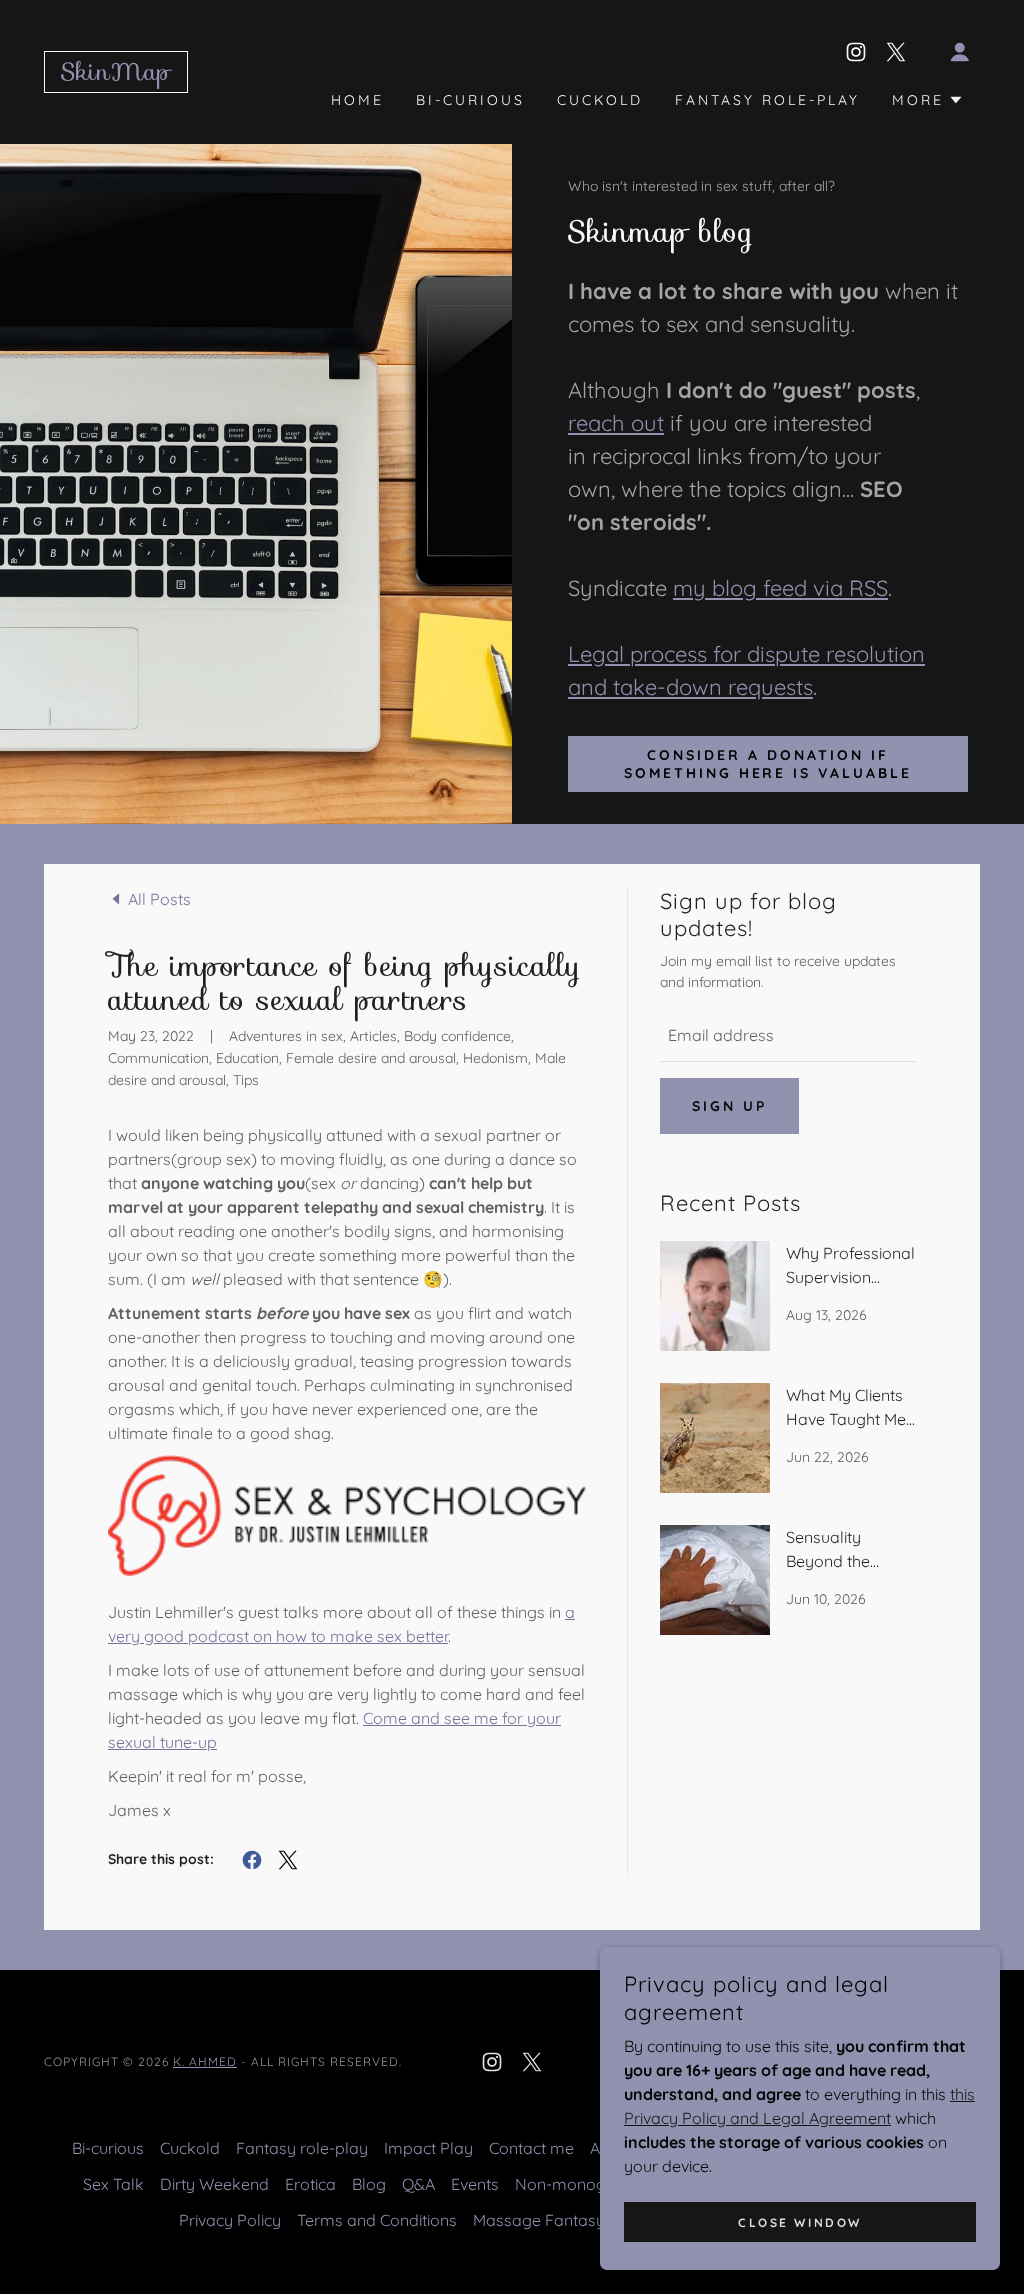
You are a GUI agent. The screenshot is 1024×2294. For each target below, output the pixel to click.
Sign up (729, 1106)
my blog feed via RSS (780, 588)
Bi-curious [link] (470, 100)
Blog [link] (369, 2184)
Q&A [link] (418, 2184)
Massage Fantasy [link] (539, 2220)
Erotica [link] (310, 2184)
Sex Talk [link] (113, 2184)
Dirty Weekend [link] (214, 2184)
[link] (116, 74)
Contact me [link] (531, 2148)
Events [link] (475, 2184)
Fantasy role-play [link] (767, 100)
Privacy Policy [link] (230, 2220)
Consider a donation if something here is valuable (768, 764)
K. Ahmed (205, 2061)
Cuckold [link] (600, 100)
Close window (800, 2222)
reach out (616, 423)
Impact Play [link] (428, 2148)
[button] (960, 52)
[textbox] (788, 1035)
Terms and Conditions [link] (377, 2220)
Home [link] (357, 100)
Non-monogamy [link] (577, 2184)
